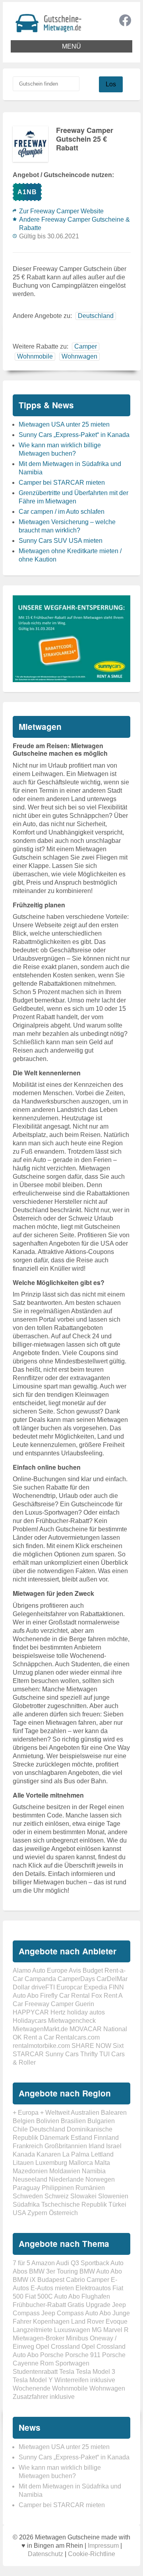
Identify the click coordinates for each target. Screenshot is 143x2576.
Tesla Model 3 (96, 2372)
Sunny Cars (62, 2054)
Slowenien (113, 2196)
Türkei (117, 2205)
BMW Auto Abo (101, 2271)
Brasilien (73, 2121)
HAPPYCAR (31, 2012)
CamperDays (76, 1979)
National (115, 2029)
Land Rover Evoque (99, 2322)
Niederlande (66, 2179)
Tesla (67, 2372)
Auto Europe (50, 1971)
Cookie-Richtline (92, 2554)
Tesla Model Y (33, 2380)
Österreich (63, 2213)
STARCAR (28, 2054)
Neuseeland (30, 2179)
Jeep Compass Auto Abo (76, 2313)
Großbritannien (66, 2146)
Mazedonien (30, 2171)
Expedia (96, 1987)
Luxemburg (51, 2163)
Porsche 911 (83, 2355)
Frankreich (28, 2146)
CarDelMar (112, 1979)
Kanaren (49, 2154)
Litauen (23, 2163)
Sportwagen (72, 2363)
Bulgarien (101, 2121)
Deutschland (96, 316)
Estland (81, 2138)
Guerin (85, 2004)
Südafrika (26, 2205)
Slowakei (83, 2196)
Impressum (103, 2546)
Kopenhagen (51, 2322)
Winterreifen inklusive (85, 2380)
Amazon (43, 2263)
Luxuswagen (72, 2330)
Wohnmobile (35, 356)
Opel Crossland (58, 2347)
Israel (114, 2146)
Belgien (24, 2121)
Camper (86, 346)
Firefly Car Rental (65, 1996)
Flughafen (96, 2296)
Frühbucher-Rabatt (39, 2305)
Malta (102, 2163)
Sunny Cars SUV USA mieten (61, 541)
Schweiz (57, 2196)
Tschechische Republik (74, 2205)
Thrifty (89, 2054)
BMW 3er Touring (53, 2271)
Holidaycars (30, 2021)
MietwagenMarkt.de (40, 2029)
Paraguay (26, 2188)
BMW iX (24, 2280)
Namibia (94, 2171)
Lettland (102, 2154)
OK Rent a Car (33, 2037)
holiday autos (86, 2012)
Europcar (69, 1987)
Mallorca (81, 2163)
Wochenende (32, 2388)
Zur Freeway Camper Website (61, 211)
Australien (85, 2113)
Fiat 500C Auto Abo (52, 2296)
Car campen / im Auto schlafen (62, 512)
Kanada (24, 2154)
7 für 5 (21, 2263)
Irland (97, 2146)
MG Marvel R (110, 2330)
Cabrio (75, 2280)
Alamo (22, 1971)
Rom (47, 2363)
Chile (20, 2129)
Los (111, 84)
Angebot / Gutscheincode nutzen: (63, 175)
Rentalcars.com (78, 2037)
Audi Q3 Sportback (83, 2263)
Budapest (51, 2280)
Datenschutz (45, 2554)
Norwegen (100, 2179)
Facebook (125, 20)
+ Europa (26, 2113)
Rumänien (90, 2188)
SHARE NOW (91, 2046)
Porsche (52, 2355)
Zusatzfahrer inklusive (44, 2397)
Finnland (106, 2138)
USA (19, 2213)
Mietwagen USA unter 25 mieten (64, 424)
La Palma (76, 2154)
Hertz (58, 2012)
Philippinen (58, 2188)
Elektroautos (93, 2288)
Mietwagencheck (72, 2021)
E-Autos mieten (52, 2288)
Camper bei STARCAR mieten (62, 483)
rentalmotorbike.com (41, 2046)
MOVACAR (86, 2029)
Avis (75, 1971)
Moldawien (65, 2171)
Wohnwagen (79, 356)
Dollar (21, 1987)
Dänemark (54, 2138)
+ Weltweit (55, 2113)
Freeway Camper (49, 2004)
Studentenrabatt (35, 2372)
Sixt (118, 2046)
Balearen (114, 2113)
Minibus (77, 2338)
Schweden (28, 2196)
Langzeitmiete (33, 2330)
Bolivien (48, 2121)
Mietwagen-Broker (39, 2338)
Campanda (40, 1979)
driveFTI (43, 1987)
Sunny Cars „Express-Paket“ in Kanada (74, 435)
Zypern (37, 2213)
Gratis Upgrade (89, 2305)
